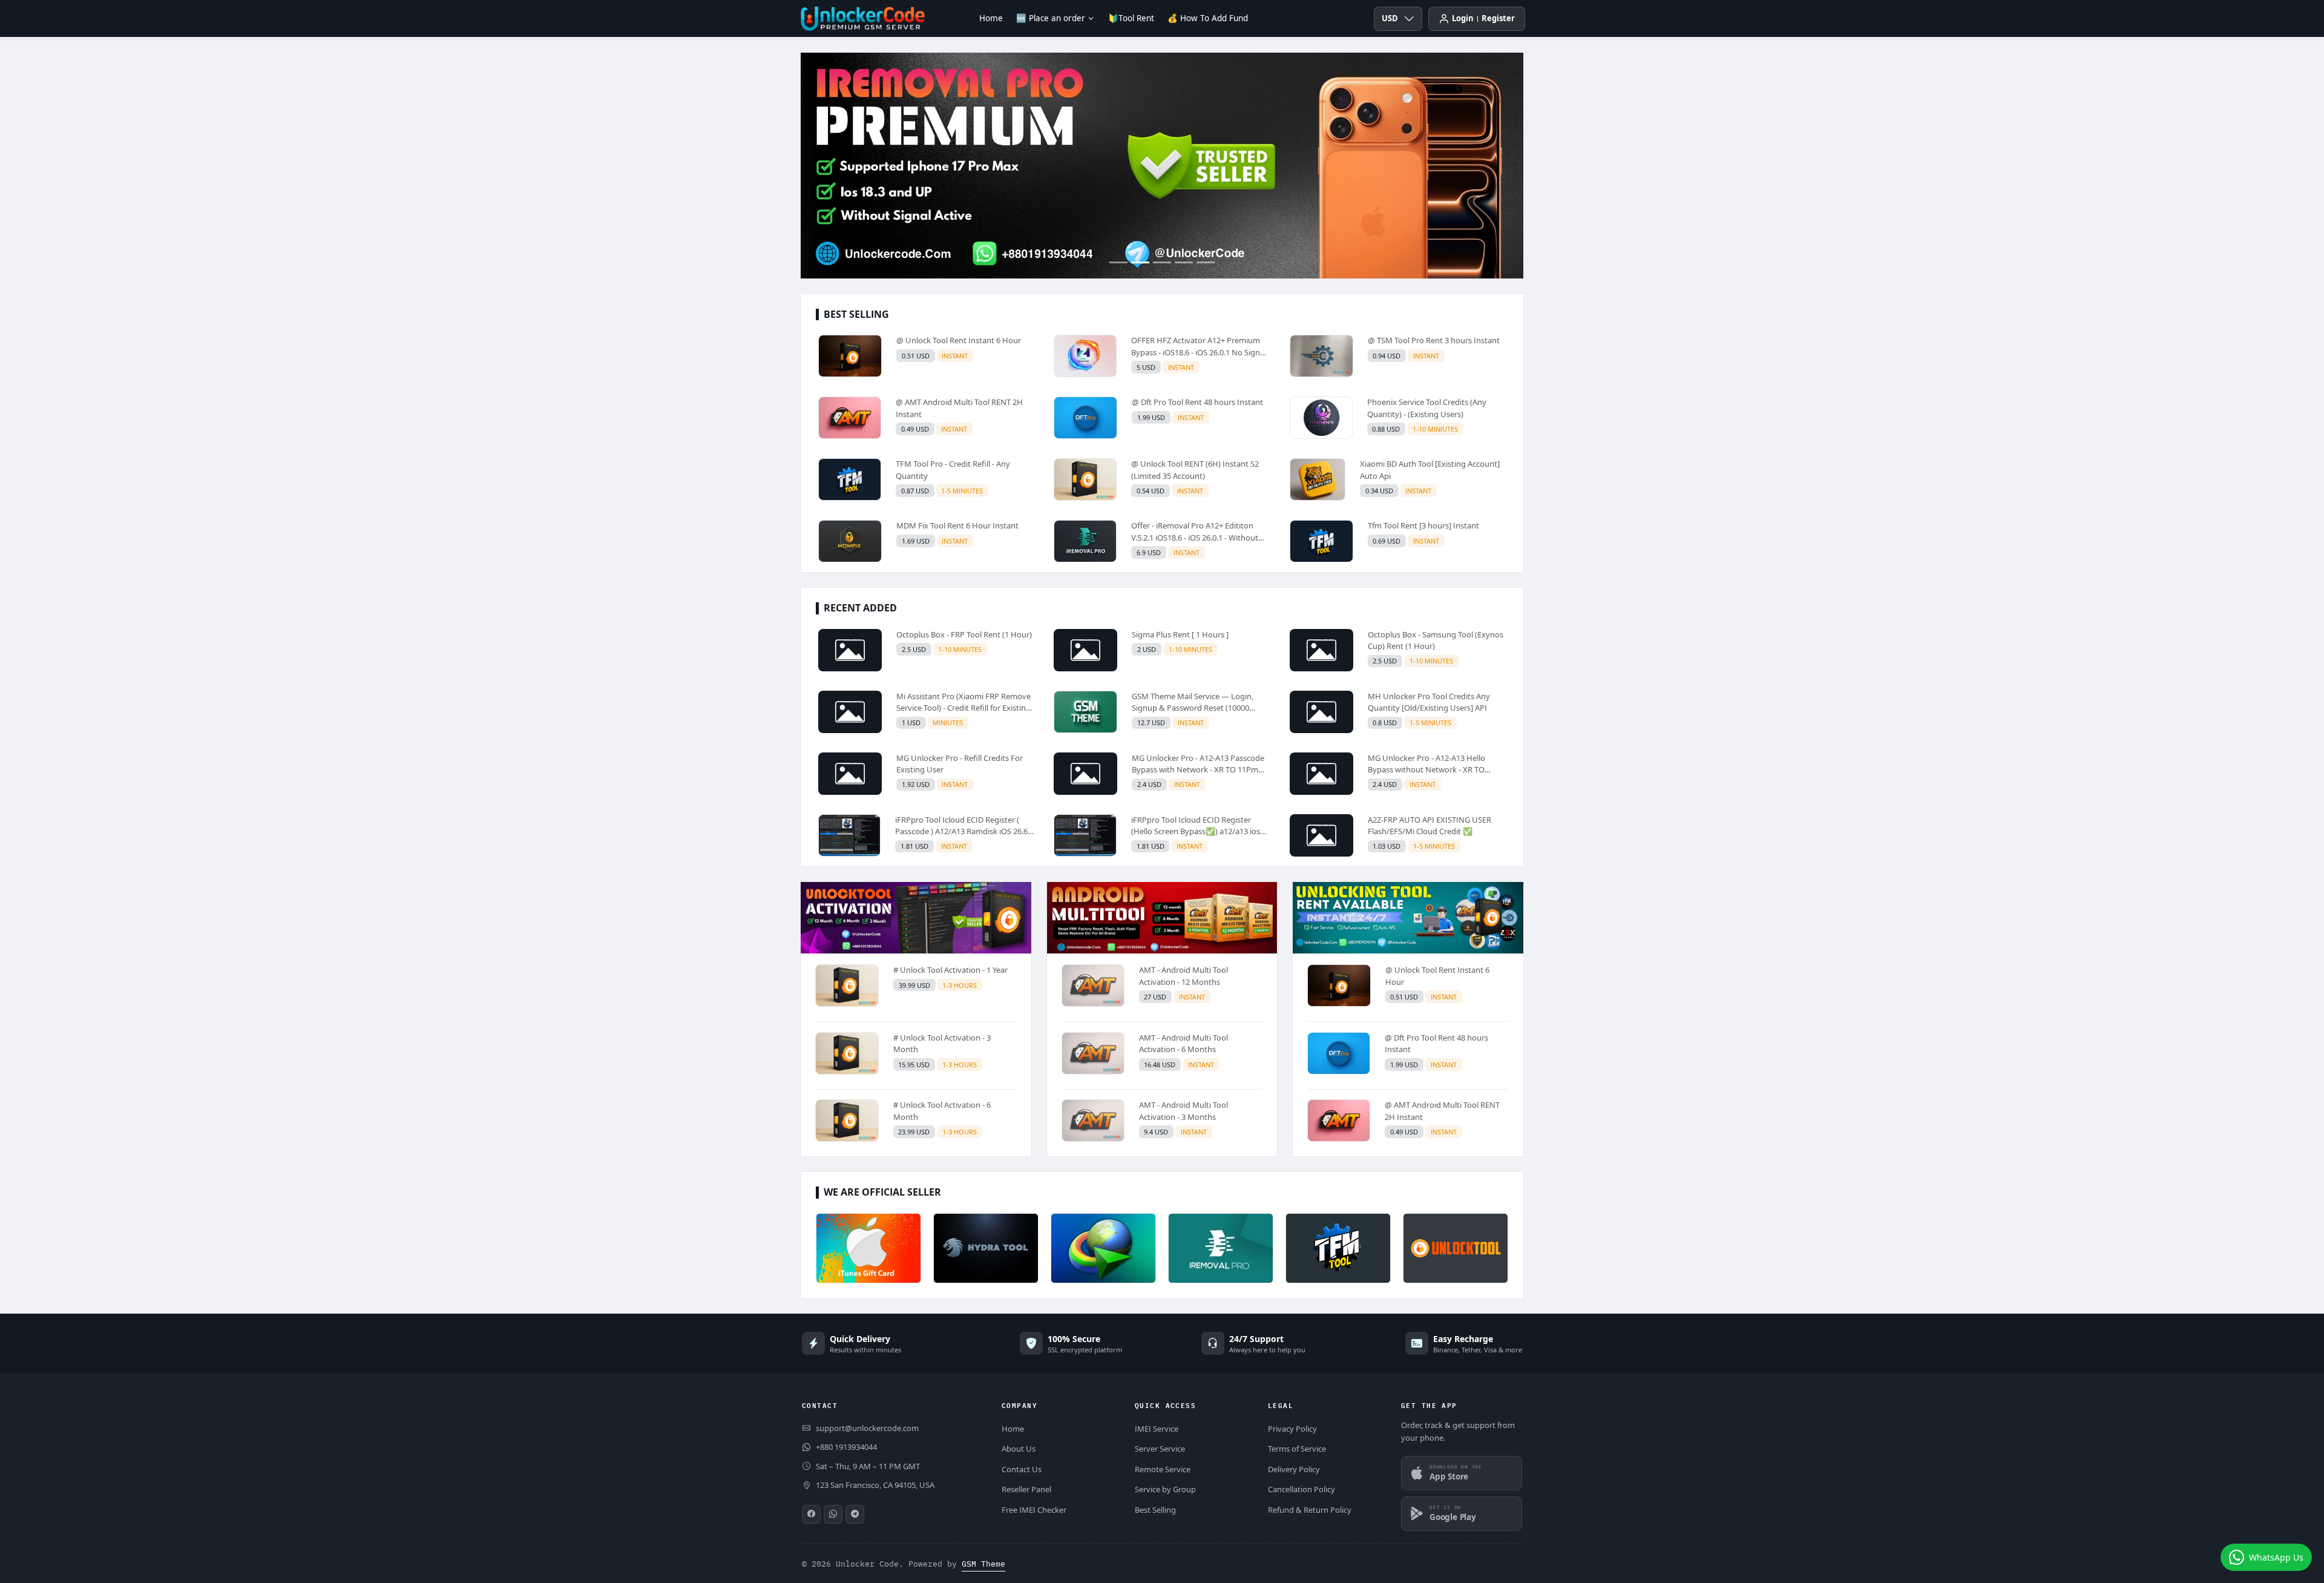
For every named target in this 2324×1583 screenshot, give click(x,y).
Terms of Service (1297, 1449)
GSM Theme (983, 1564)
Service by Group (1165, 1489)
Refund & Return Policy (1310, 1510)
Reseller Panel (1026, 1489)
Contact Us (1022, 1469)
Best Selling (1155, 1510)
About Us (1019, 1449)
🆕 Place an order (1051, 18)
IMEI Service (1157, 1429)
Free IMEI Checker (1034, 1510)
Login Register (1483, 18)
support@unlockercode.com (867, 1428)
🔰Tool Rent (1131, 18)
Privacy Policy (1292, 1429)
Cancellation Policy (1302, 1489)
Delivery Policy (1294, 1469)
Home (991, 18)
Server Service (1160, 1449)
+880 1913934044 (846, 1447)
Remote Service (1163, 1469)
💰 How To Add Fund (1208, 18)
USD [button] (1390, 18)
